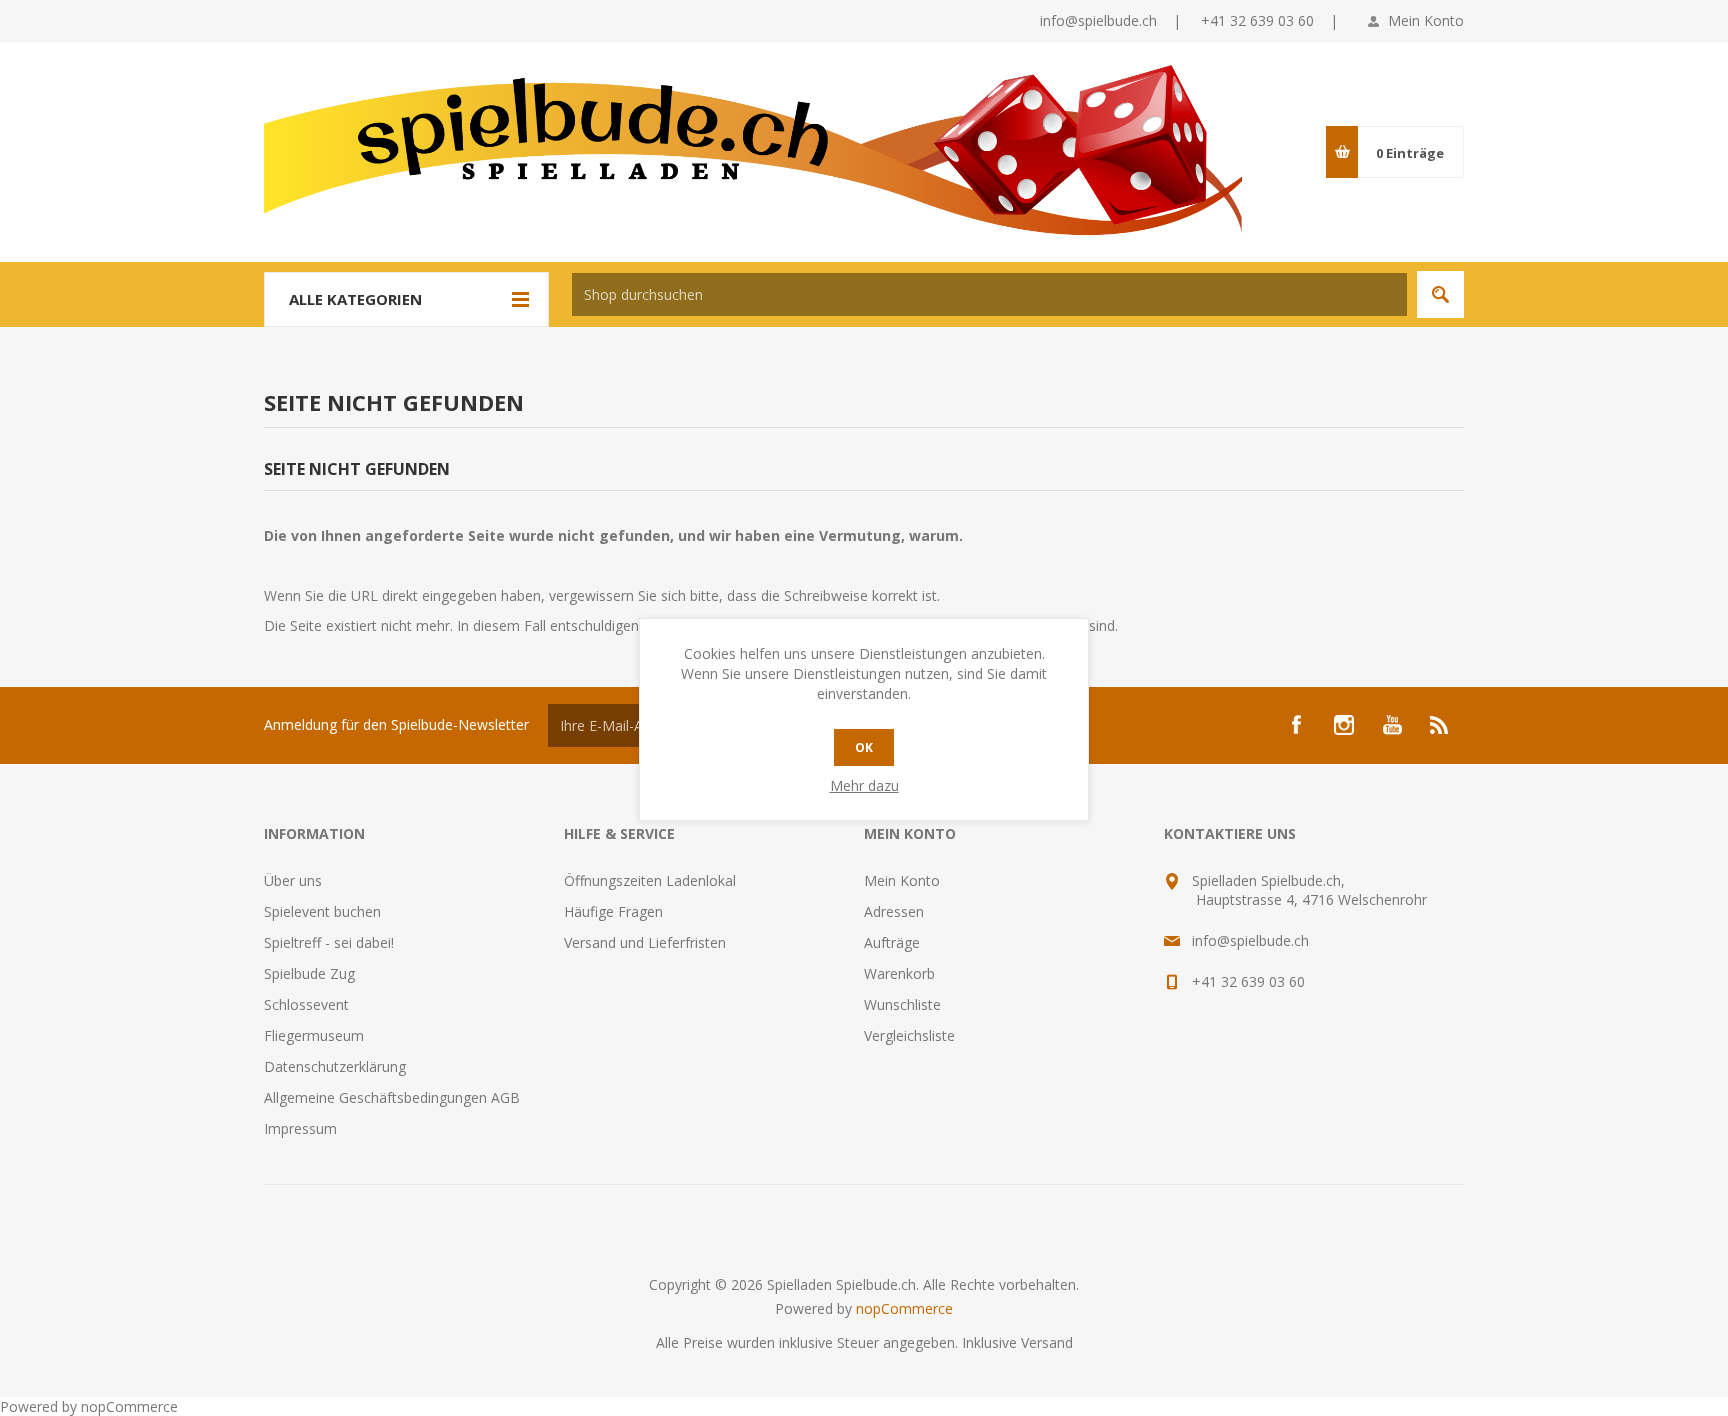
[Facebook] (1296, 725)
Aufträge (892, 942)
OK (864, 747)
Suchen (1440, 294)
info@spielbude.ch (1098, 20)
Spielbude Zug (309, 973)
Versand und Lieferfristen (645, 942)
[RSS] (1440, 725)
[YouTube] (1392, 725)
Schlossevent (306, 1004)
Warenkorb (899, 973)
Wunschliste (902, 1004)
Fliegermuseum (314, 1035)
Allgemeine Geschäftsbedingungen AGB (392, 1097)
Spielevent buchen (322, 911)
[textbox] (989, 294)
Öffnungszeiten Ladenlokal (650, 880)
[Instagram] (1344, 725)
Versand (1047, 1342)
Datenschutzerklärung (335, 1066)
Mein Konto (1426, 20)
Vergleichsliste (909, 1035)
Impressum (300, 1128)
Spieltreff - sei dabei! (329, 942)
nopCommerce (904, 1308)
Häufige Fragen (613, 911)
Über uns (293, 880)
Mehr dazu (864, 785)
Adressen (894, 911)
